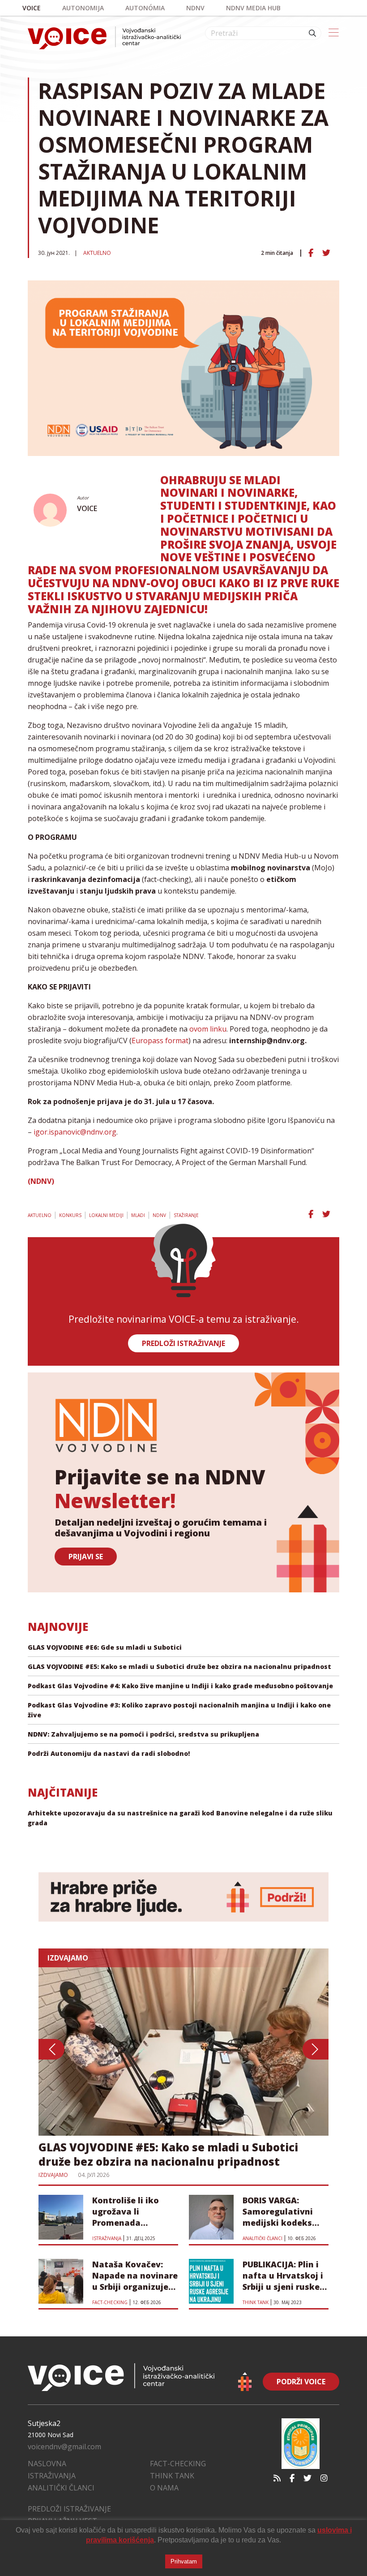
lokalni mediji (106, 1215)
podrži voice (301, 2382)
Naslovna (47, 2464)
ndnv (195, 8)
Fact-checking (178, 2464)
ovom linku (207, 1029)
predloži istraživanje (183, 1343)
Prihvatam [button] (184, 2561)
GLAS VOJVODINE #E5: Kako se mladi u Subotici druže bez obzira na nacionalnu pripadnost (179, 1666)
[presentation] (51, 2049)
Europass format (160, 1041)
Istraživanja (52, 2476)
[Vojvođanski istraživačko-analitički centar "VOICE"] (104, 38)
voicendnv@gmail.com (64, 2447)
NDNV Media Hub (253, 8)
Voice (32, 8)
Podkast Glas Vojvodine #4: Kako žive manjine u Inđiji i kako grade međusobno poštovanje (180, 1686)
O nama (164, 2488)
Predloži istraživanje (69, 2509)
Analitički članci (61, 2488)
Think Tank (172, 2476)
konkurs (70, 1215)
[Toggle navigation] (334, 33)
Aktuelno (97, 253)
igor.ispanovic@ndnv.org (75, 1132)
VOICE (87, 508)
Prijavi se (86, 1557)
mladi (138, 1215)
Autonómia (145, 8)
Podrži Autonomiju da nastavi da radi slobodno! (109, 1753)
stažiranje (186, 1215)
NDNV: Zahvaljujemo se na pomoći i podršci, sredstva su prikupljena (143, 1734)
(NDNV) (41, 1181)
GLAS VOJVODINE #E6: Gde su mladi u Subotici (105, 1647)
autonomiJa (83, 8)
